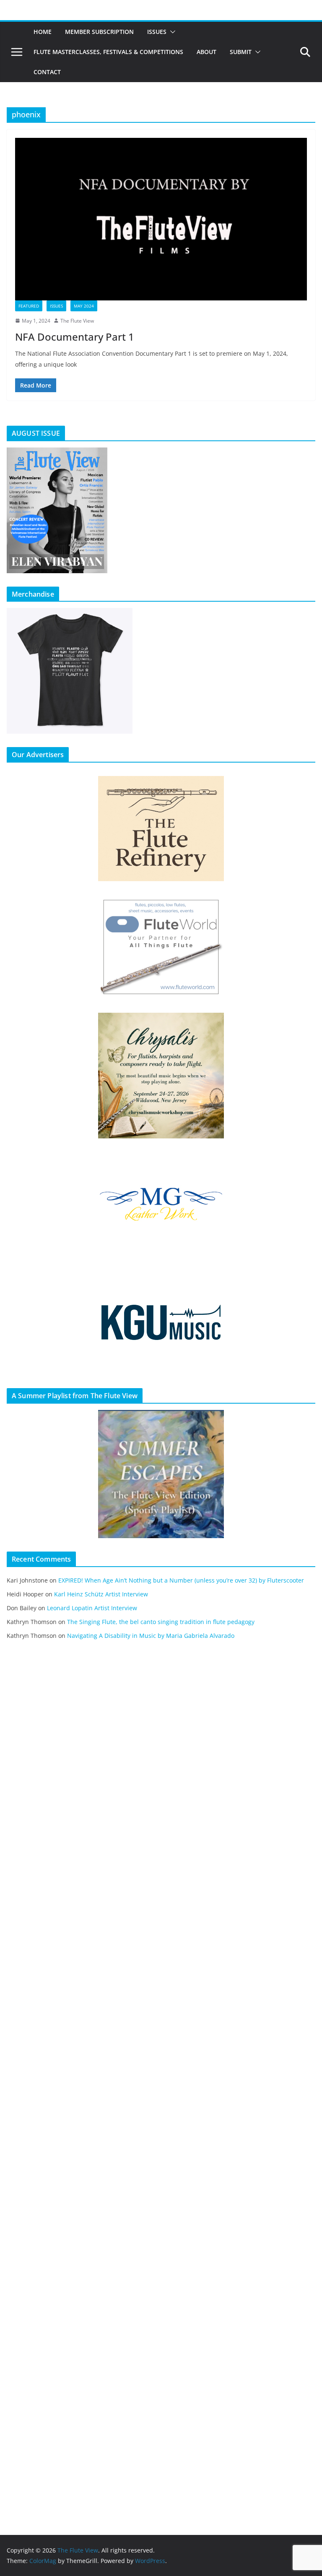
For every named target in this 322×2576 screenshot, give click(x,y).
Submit (241, 52)
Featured (29, 306)
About (206, 52)
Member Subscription (99, 32)
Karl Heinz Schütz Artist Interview (101, 1594)
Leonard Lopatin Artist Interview (92, 1608)
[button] (171, 32)
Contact (47, 72)
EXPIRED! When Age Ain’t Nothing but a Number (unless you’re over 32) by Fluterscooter (181, 1580)
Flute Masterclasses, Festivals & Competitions (108, 52)
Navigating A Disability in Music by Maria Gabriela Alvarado (151, 1636)
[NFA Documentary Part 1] (161, 219)
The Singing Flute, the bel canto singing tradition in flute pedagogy (161, 1622)
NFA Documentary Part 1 (75, 337)
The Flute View (77, 321)
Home (43, 32)
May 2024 (84, 306)
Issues (157, 32)
